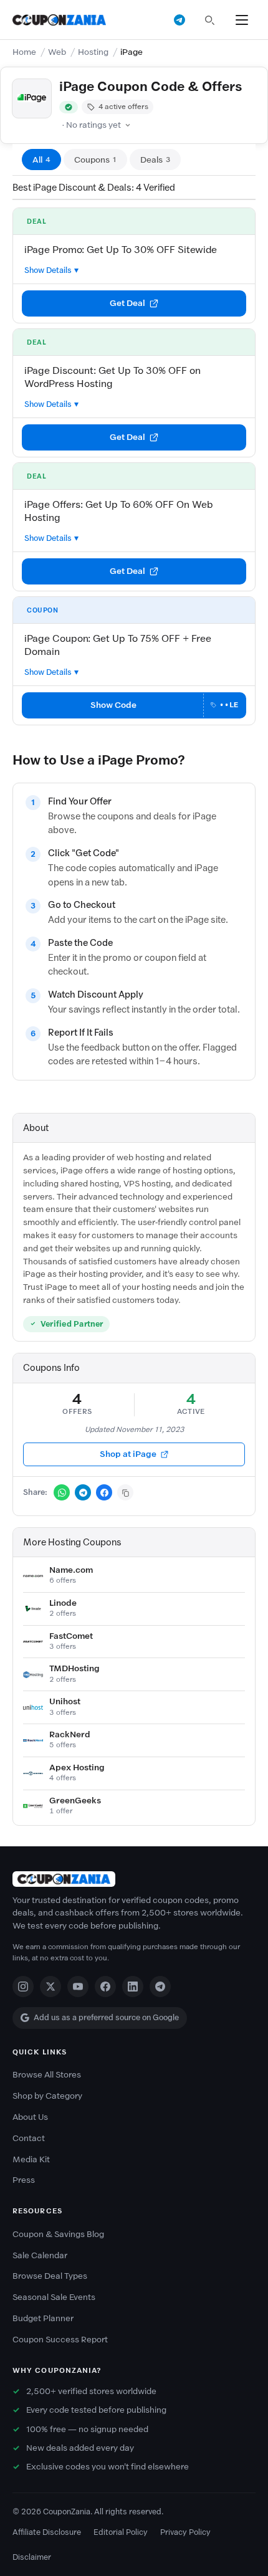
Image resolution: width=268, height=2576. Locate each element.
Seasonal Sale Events (54, 2297)
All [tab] (41, 160)
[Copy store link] (125, 1492)
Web (57, 52)
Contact (29, 2138)
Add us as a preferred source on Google (106, 2017)
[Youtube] (78, 1987)
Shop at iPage (128, 1454)
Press (24, 2180)
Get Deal (127, 303)
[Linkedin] (133, 1987)
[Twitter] (50, 1987)
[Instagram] (23, 1987)
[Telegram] (160, 1987)
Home (24, 52)
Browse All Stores (47, 2075)
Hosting (93, 52)
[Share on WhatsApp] (62, 1492)
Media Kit (31, 2159)
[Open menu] (242, 20)
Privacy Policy (185, 2532)
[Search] (209, 20)
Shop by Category (47, 2096)
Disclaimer (32, 2557)
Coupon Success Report (60, 2340)
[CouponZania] (134, 1879)
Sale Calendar (40, 2255)
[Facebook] (105, 1987)
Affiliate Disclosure (47, 2532)
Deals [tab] (155, 160)
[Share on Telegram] (83, 1492)
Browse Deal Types (50, 2276)
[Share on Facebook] (104, 1492)
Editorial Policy (121, 2532)
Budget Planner (43, 2318)
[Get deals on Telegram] (179, 20)
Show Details (48, 270)
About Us (30, 2117)
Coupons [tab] (95, 160)
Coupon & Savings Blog (58, 2234)
